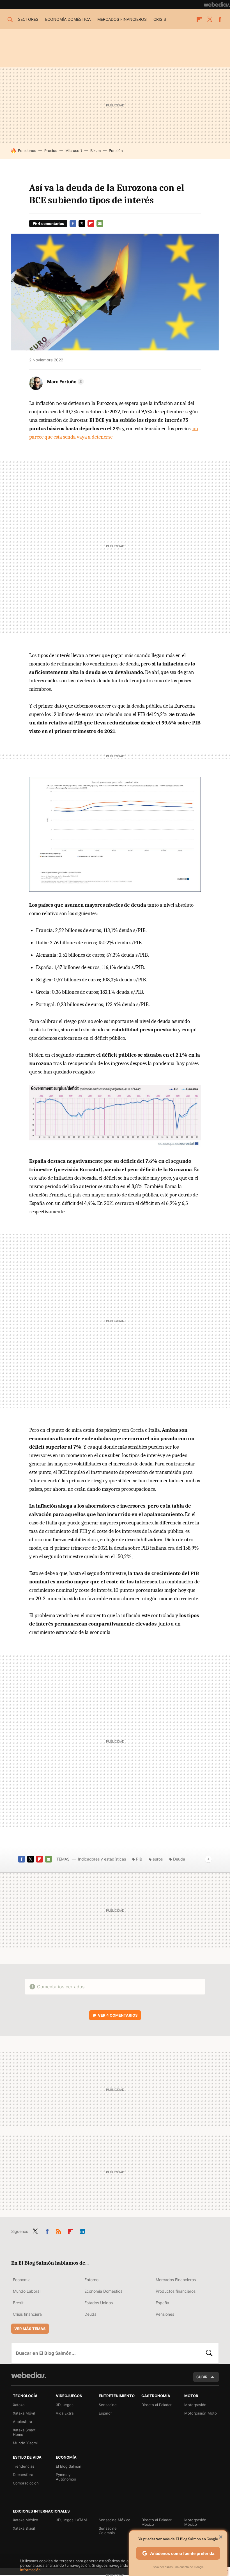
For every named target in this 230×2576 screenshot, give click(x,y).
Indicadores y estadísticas (102, 1859)
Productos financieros (176, 2291)
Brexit (18, 2303)
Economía (22, 2280)
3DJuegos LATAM (71, 2520)
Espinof (105, 2413)
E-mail (100, 224)
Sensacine (108, 2405)
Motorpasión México (195, 2522)
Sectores (28, 19)
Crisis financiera (27, 2314)
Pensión (116, 151)
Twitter (210, 19)
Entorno (91, 2280)
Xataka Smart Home (24, 2432)
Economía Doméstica (104, 2291)
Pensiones (27, 151)
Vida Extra (65, 2413)
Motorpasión (195, 2405)
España (162, 2303)
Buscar (209, 2353)
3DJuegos (65, 2405)
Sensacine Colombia (108, 2531)
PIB (139, 1859)
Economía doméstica (68, 19)
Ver (118, 2015)
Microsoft (74, 151)
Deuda (179, 1859)
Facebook (220, 19)
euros (158, 1859)
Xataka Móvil (24, 2413)
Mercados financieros (122, 19)
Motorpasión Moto (201, 2413)
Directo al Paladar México (157, 2522)
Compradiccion (26, 2483)
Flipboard (199, 19)
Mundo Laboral (27, 2291)
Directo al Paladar (157, 2405)
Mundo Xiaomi (25, 2443)
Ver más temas (30, 2329)
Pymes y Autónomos (66, 2477)
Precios (51, 151)
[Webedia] (217, 4)
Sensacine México (115, 2520)
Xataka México (26, 2520)
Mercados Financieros (176, 2280)
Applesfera (22, 2422)
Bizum (96, 151)
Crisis (160, 19)
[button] (65, 382)
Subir (202, 2377)
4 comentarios (51, 224)
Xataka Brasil (24, 2528)
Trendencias (24, 2466)
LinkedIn (82, 2230)
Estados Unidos (99, 2303)
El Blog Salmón (69, 2466)
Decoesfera (23, 2475)
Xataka (19, 2405)
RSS (59, 2230)
